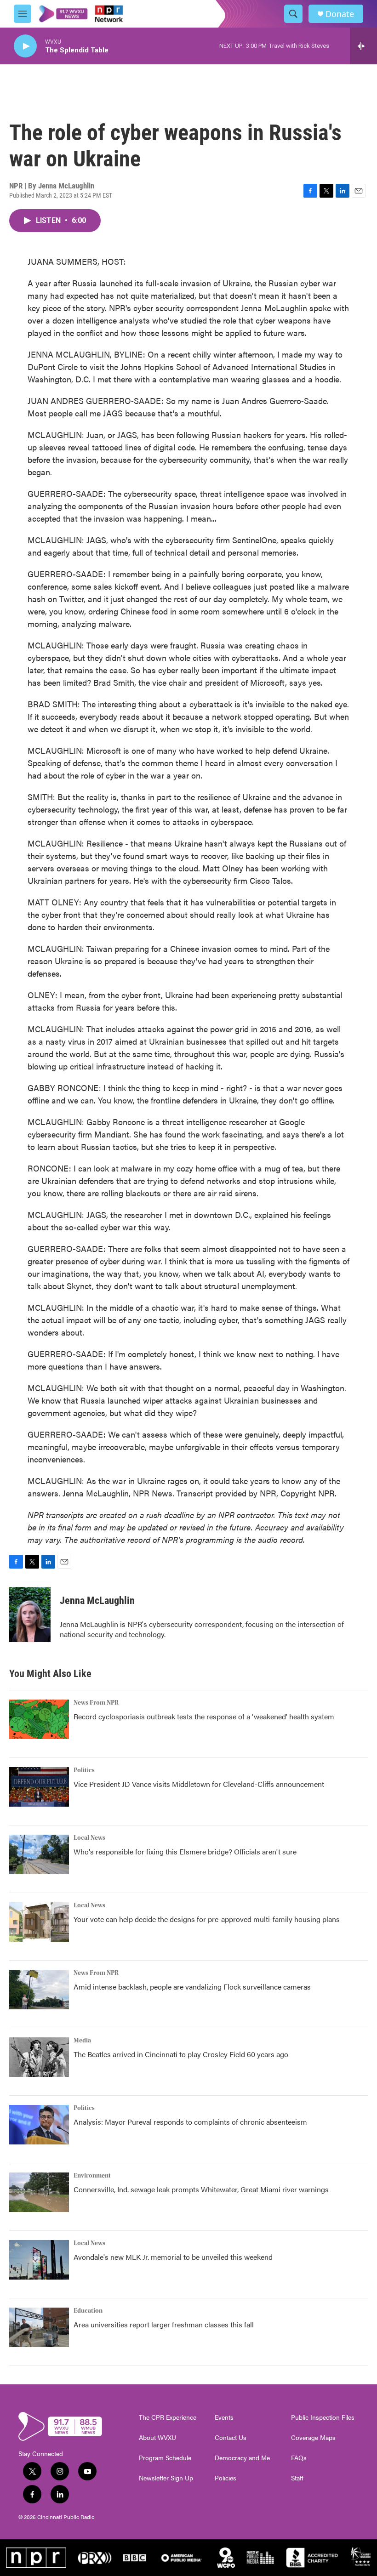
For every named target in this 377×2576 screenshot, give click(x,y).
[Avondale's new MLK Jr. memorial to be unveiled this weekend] (39, 2260)
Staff (297, 2478)
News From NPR (96, 1703)
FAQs (299, 2458)
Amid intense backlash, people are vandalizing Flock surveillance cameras (192, 1987)
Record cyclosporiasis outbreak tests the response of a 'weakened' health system (204, 1716)
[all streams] (363, 46)
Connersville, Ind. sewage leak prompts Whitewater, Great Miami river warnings (201, 2189)
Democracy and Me (242, 2458)
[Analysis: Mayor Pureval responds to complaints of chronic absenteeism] (39, 2125)
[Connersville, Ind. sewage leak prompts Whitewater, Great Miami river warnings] (39, 2192)
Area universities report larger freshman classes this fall (164, 2324)
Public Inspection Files (323, 2417)
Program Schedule (165, 2458)
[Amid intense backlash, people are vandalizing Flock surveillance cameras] (39, 1990)
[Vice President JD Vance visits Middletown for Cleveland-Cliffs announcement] (39, 1787)
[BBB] (313, 2558)
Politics (84, 1770)
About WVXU (157, 2438)
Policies (226, 2478)
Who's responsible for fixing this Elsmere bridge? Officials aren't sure (185, 1851)
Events (224, 2417)
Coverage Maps (313, 2438)
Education (88, 2311)
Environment (92, 2176)
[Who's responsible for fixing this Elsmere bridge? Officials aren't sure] (39, 1854)
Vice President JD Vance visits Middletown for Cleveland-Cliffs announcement (199, 1784)
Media (82, 2041)
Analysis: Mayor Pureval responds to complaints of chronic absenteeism (190, 2122)
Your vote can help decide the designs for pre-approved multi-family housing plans (207, 1919)
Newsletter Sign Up (166, 2478)
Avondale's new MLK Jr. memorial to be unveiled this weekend (173, 2257)
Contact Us (231, 2438)
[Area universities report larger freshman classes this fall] (39, 2327)
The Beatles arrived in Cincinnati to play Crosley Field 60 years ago (181, 2054)
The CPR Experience (168, 2417)
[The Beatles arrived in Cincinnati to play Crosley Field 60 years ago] (39, 2057)
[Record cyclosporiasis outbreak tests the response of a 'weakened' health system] (39, 1719)
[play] (25, 46)
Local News (89, 1838)
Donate (340, 14)
